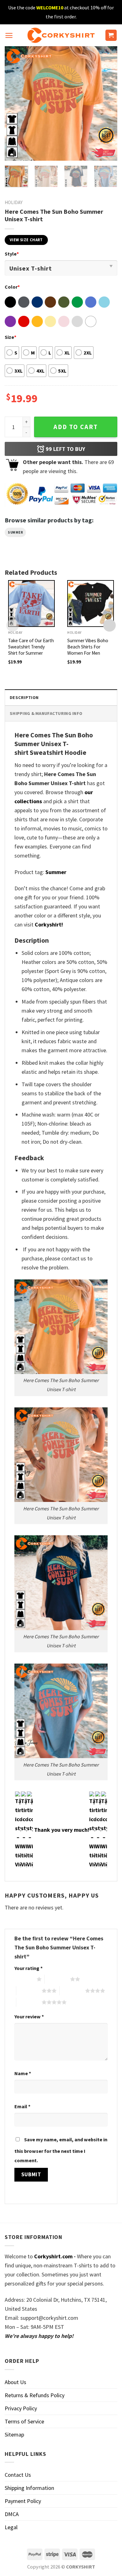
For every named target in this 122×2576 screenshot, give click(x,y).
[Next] (107, 103)
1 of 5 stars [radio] (24, 1979)
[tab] (61, 697)
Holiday (14, 202)
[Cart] (111, 35)
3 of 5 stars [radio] (29, 1991)
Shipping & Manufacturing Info (46, 713)
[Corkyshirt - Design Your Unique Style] (61, 35)
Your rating (28, 1968)
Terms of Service (24, 2421)
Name (23, 2073)
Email (22, 2106)
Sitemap (14, 2434)
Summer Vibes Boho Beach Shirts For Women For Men (88, 647)
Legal (11, 2527)
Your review (29, 2016)
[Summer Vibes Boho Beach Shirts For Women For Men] (91, 603)
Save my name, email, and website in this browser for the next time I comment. (61, 2150)
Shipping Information (29, 2488)
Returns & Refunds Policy (35, 2395)
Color (12, 287)
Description (24, 697)
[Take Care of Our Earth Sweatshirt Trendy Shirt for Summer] (31, 603)
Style (12, 254)
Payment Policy (23, 2501)
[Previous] (15, 103)
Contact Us (18, 2475)
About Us (15, 2382)
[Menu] (9, 35)
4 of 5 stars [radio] (72, 1991)
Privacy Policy (21, 2408)
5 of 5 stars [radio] (29, 2002)
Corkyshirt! (49, 924)
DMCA (12, 2514)
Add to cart (76, 427)
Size (10, 337)
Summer (15, 532)
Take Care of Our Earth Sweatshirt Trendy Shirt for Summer (31, 647)
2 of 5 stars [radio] (57, 1979)
